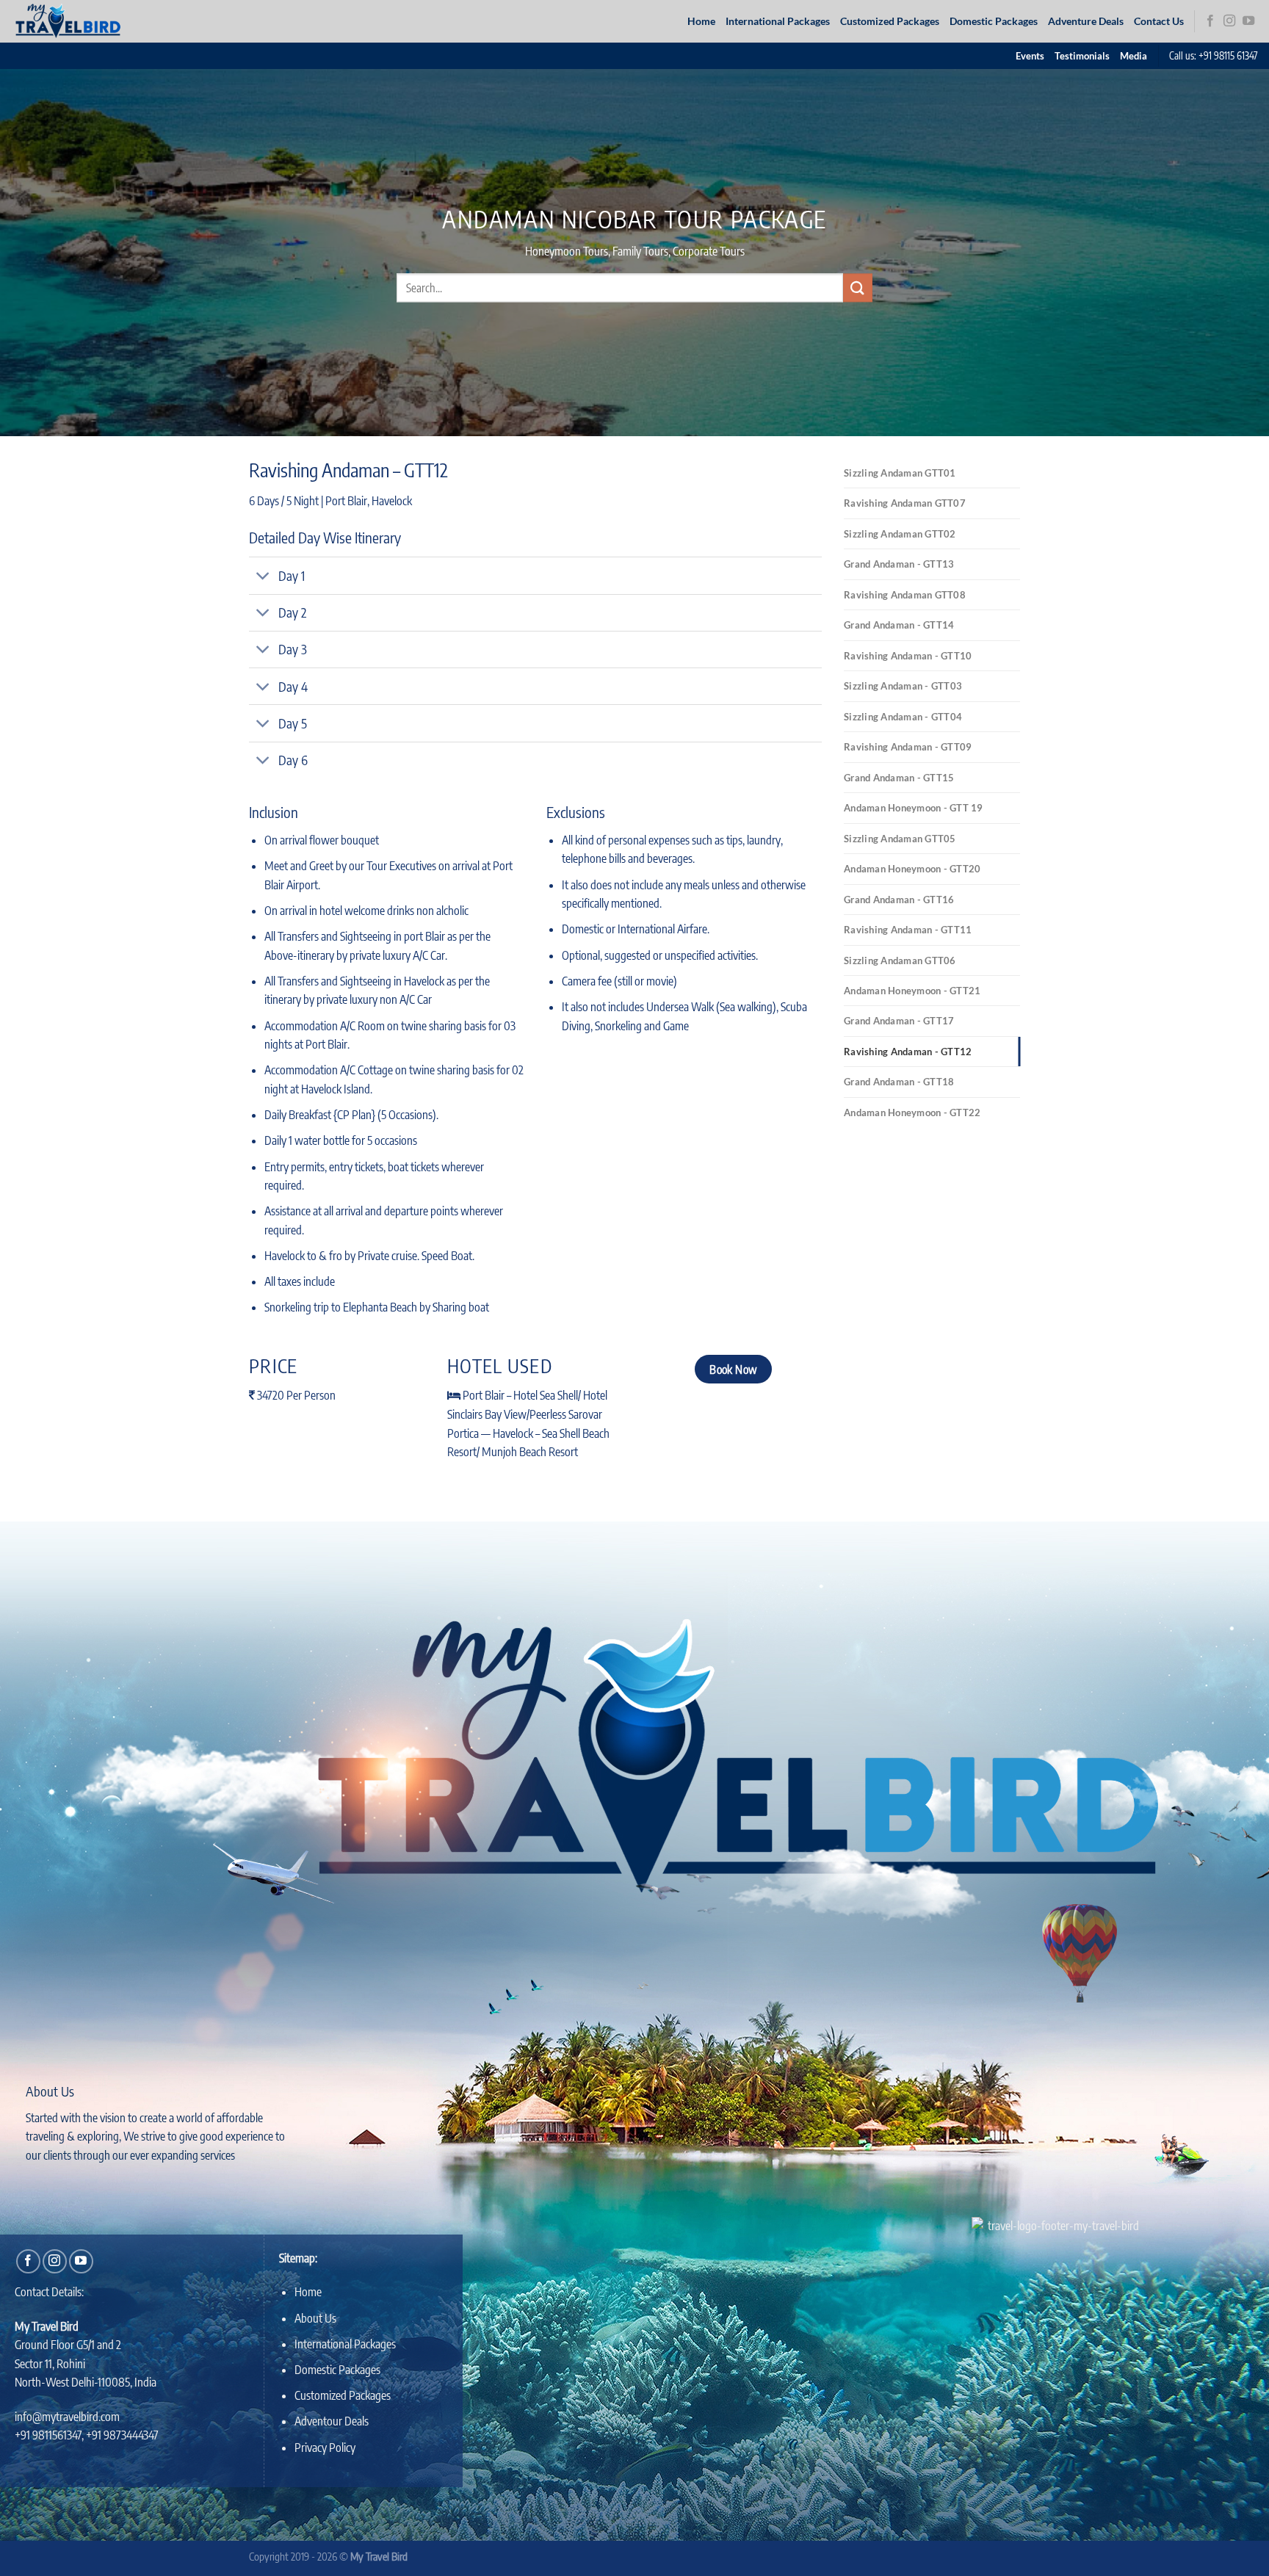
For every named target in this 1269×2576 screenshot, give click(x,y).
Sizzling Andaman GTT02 (900, 534)
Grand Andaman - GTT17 (899, 1021)
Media (1134, 56)
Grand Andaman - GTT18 (899, 1082)
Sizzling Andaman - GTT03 (903, 686)
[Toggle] (263, 578)
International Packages (778, 21)
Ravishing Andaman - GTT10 (908, 656)
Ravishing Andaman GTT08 (905, 595)
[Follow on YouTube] (1248, 21)
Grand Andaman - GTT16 (899, 900)
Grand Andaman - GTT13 (899, 564)
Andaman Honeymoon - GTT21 (912, 991)
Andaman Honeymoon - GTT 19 (914, 808)
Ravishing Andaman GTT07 (905, 503)
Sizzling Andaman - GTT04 (903, 717)
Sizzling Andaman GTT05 (900, 839)
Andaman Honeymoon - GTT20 (912, 869)
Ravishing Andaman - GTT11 (908, 930)
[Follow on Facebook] (1210, 21)
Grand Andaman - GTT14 (899, 625)
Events (1030, 56)
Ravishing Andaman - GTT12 (908, 1052)
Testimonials (1082, 56)
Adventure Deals (1086, 21)
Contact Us (1159, 21)
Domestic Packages (994, 21)
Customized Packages (890, 21)
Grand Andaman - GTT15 (899, 778)
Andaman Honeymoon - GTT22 (912, 1112)
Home (701, 21)
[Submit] (858, 287)
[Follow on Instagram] (1229, 21)
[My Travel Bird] (76, 21)
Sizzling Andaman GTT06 (900, 960)
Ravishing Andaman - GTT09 (908, 747)
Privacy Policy (325, 2447)
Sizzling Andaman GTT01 (900, 473)
